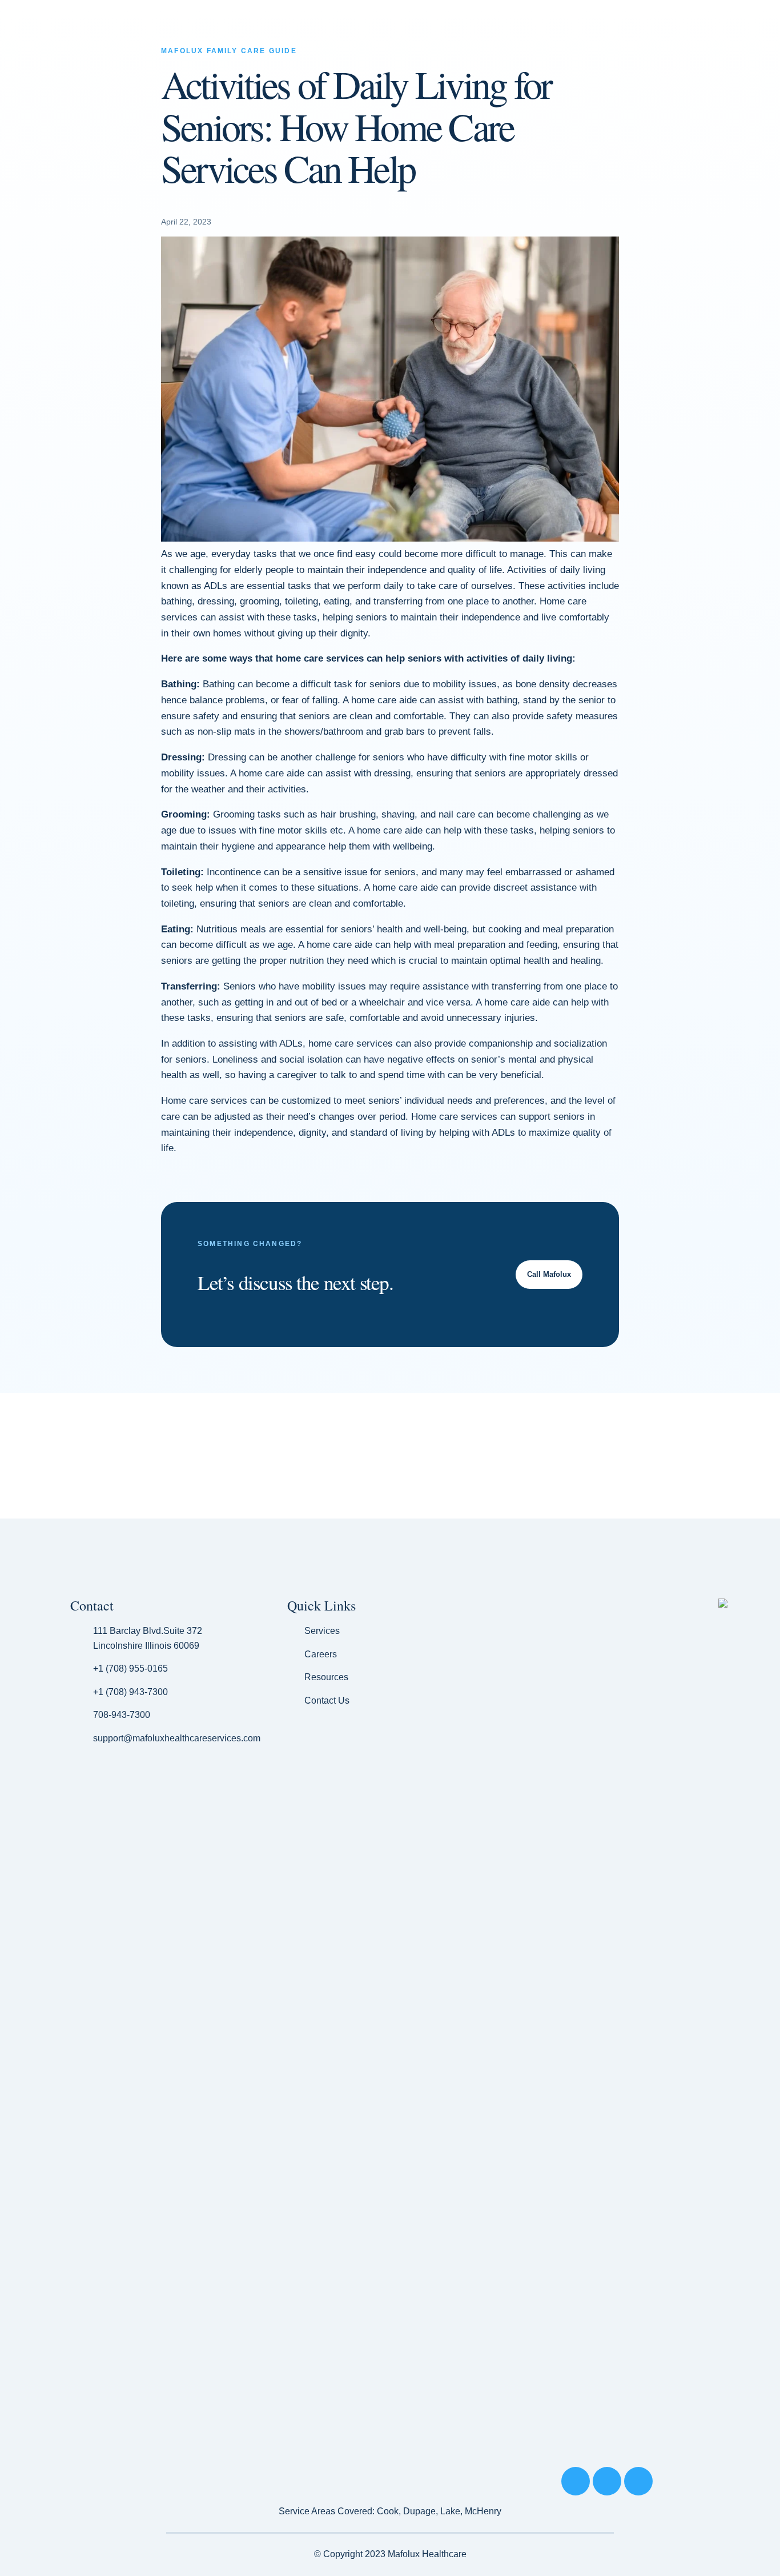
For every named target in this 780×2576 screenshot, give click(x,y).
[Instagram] (607, 2481)
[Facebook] (576, 2481)
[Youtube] (638, 2481)
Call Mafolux (549, 1274)
